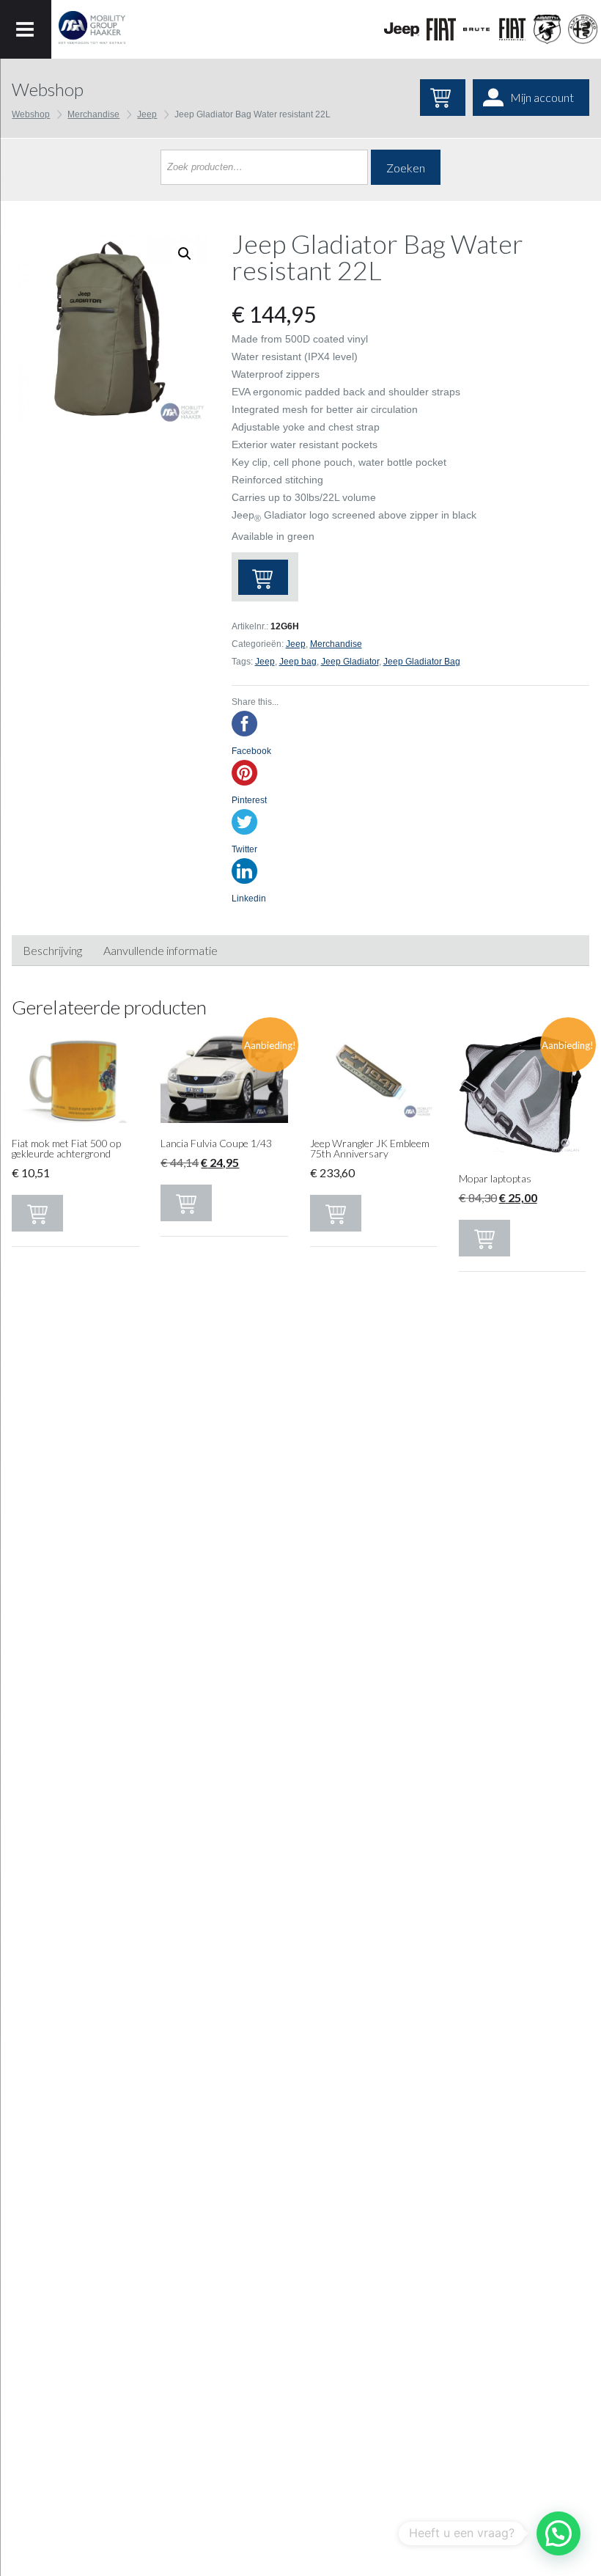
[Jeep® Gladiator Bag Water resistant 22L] (110, 329)
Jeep (147, 114)
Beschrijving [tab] (52, 950)
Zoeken (406, 168)
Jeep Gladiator (350, 662)
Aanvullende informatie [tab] (161, 950)
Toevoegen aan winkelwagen (263, 577)
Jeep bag (298, 662)
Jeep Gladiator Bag (422, 662)
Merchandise (93, 114)
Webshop (31, 114)
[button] (558, 2533)
